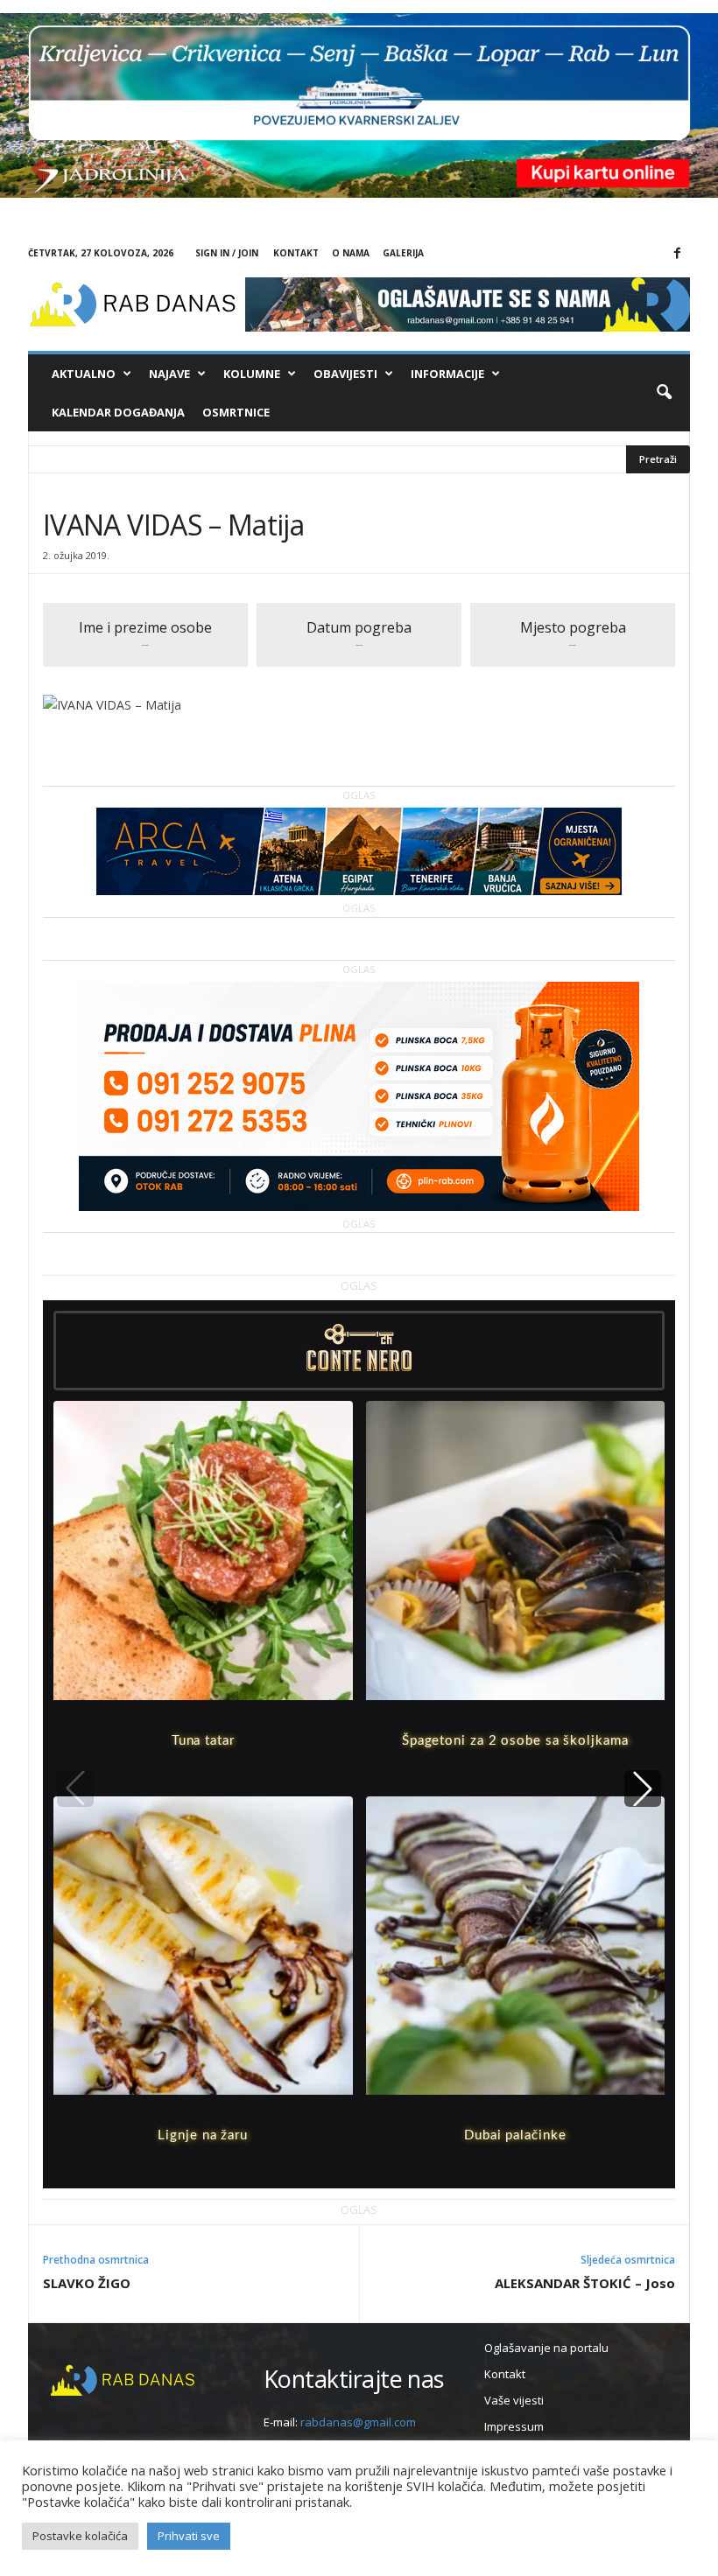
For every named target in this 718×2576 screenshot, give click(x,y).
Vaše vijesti (514, 2400)
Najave (169, 374)
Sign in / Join (227, 253)
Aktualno (84, 374)
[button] (664, 393)
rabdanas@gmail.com (358, 2422)
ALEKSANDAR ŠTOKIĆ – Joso (585, 2283)
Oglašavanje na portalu (546, 2348)
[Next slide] (643, 1788)
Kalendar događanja (118, 412)
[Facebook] (677, 254)
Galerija (403, 253)
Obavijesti (345, 374)
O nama (351, 253)
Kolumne (252, 374)
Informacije (447, 374)
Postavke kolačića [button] (80, 2536)
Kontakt (296, 253)
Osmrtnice (236, 412)
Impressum (514, 2426)
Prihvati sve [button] (189, 2536)
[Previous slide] (75, 1788)
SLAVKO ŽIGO (87, 2283)
